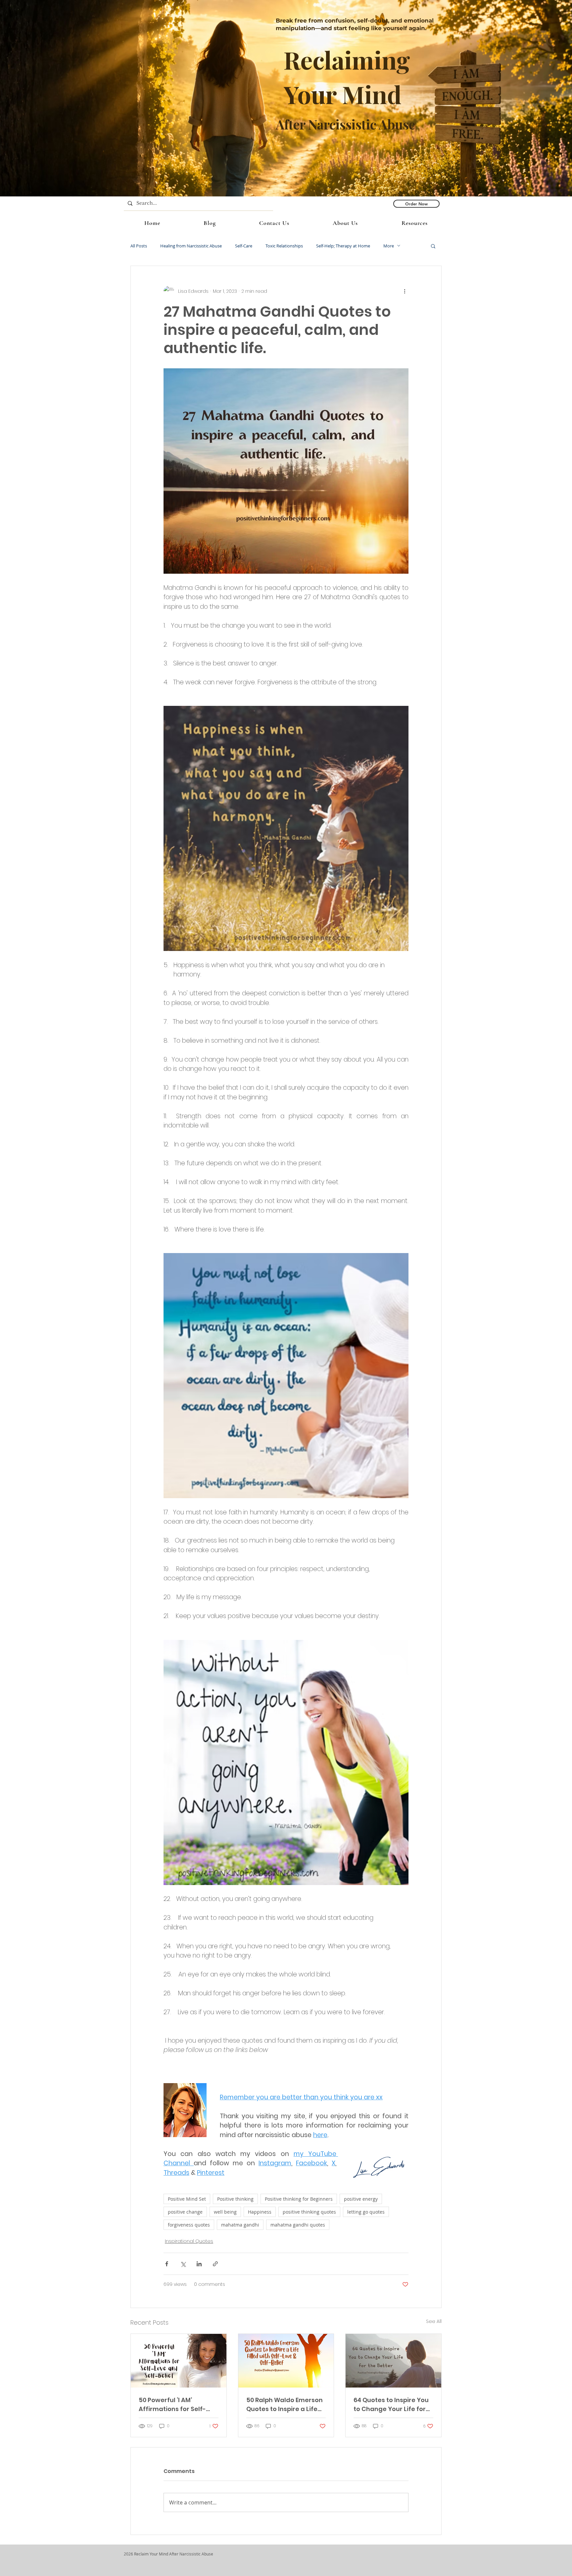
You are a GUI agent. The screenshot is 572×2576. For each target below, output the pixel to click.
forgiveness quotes (189, 2225)
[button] (433, 246)
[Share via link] (215, 2264)
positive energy (361, 2199)
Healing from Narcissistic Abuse (191, 246)
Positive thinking (235, 2199)
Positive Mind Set (187, 2199)
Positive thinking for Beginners (299, 2199)
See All (434, 2321)
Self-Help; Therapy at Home (343, 246)
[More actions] (405, 291)
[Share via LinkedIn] (199, 2264)
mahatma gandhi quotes (298, 2225)
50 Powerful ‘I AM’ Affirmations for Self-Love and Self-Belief (172, 2405)
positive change (185, 2212)
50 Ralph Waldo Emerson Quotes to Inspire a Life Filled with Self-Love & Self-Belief (285, 2405)
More (389, 246)
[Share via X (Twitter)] (183, 2264)
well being (225, 2212)
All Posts (139, 246)
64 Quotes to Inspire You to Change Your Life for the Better (391, 2405)
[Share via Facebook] (167, 2264)
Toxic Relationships (284, 246)
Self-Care (244, 246)
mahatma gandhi (240, 2225)
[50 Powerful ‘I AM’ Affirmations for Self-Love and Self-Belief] (179, 2361)
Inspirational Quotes (189, 2241)
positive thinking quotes (309, 2212)
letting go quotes (366, 2212)
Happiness (260, 2212)
